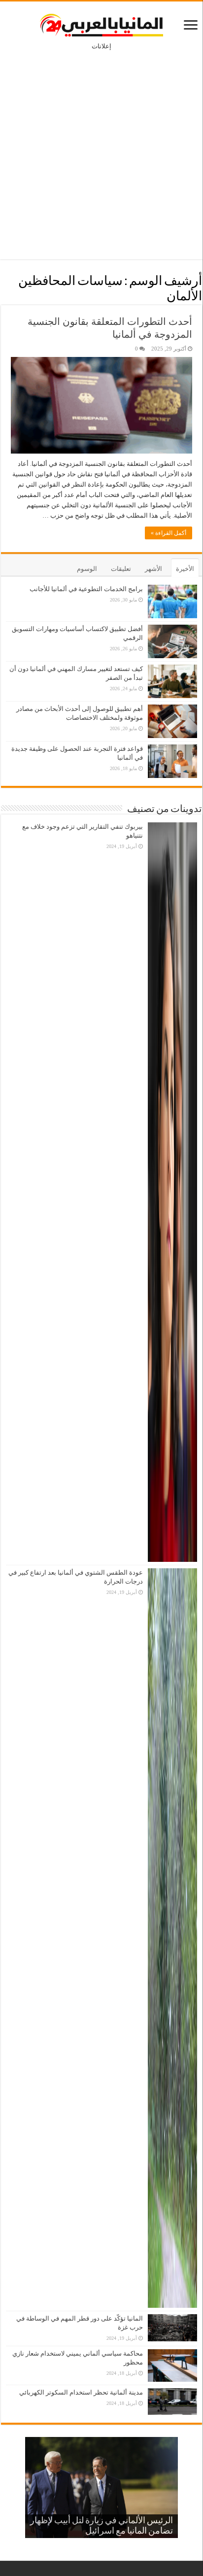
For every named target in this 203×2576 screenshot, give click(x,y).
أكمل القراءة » (169, 533)
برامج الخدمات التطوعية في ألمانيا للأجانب (86, 589)
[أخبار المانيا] (101, 23)
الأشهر (153, 569)
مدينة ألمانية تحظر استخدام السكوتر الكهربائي (81, 2392)
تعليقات (121, 569)
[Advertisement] (101, 148)
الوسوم (87, 569)
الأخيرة (185, 569)
